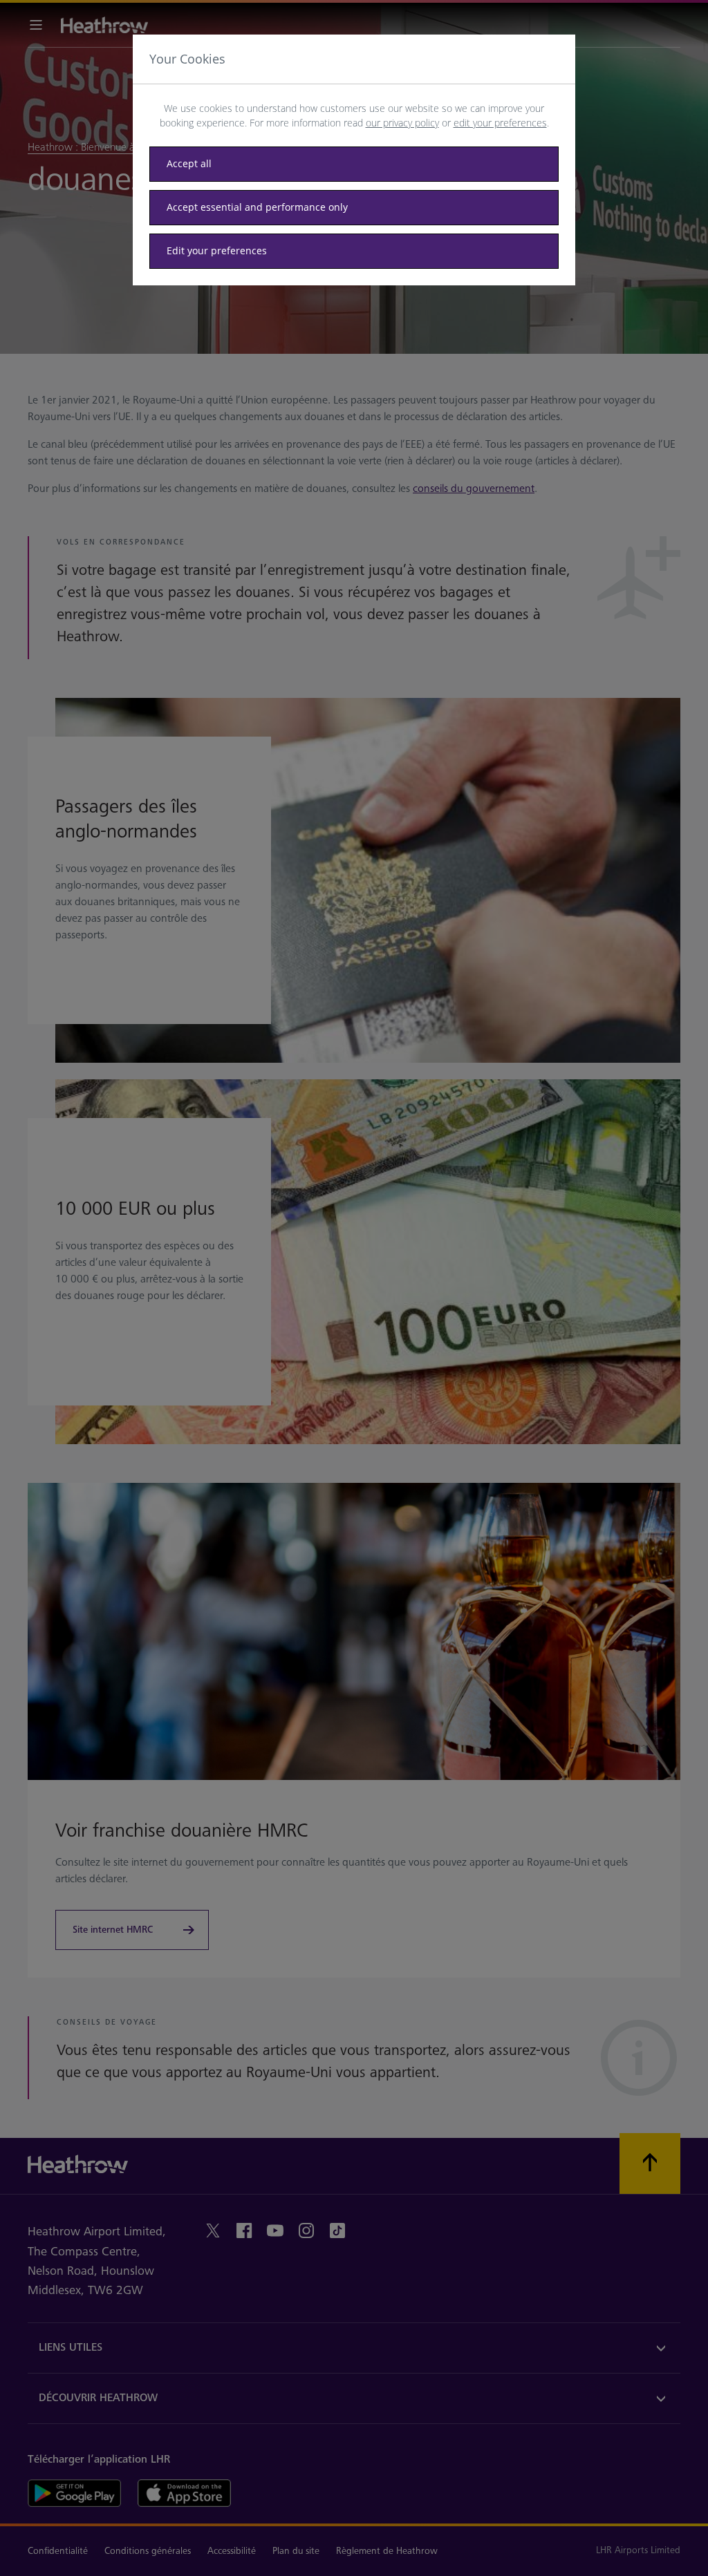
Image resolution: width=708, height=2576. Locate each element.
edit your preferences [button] (500, 123)
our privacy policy (402, 123)
